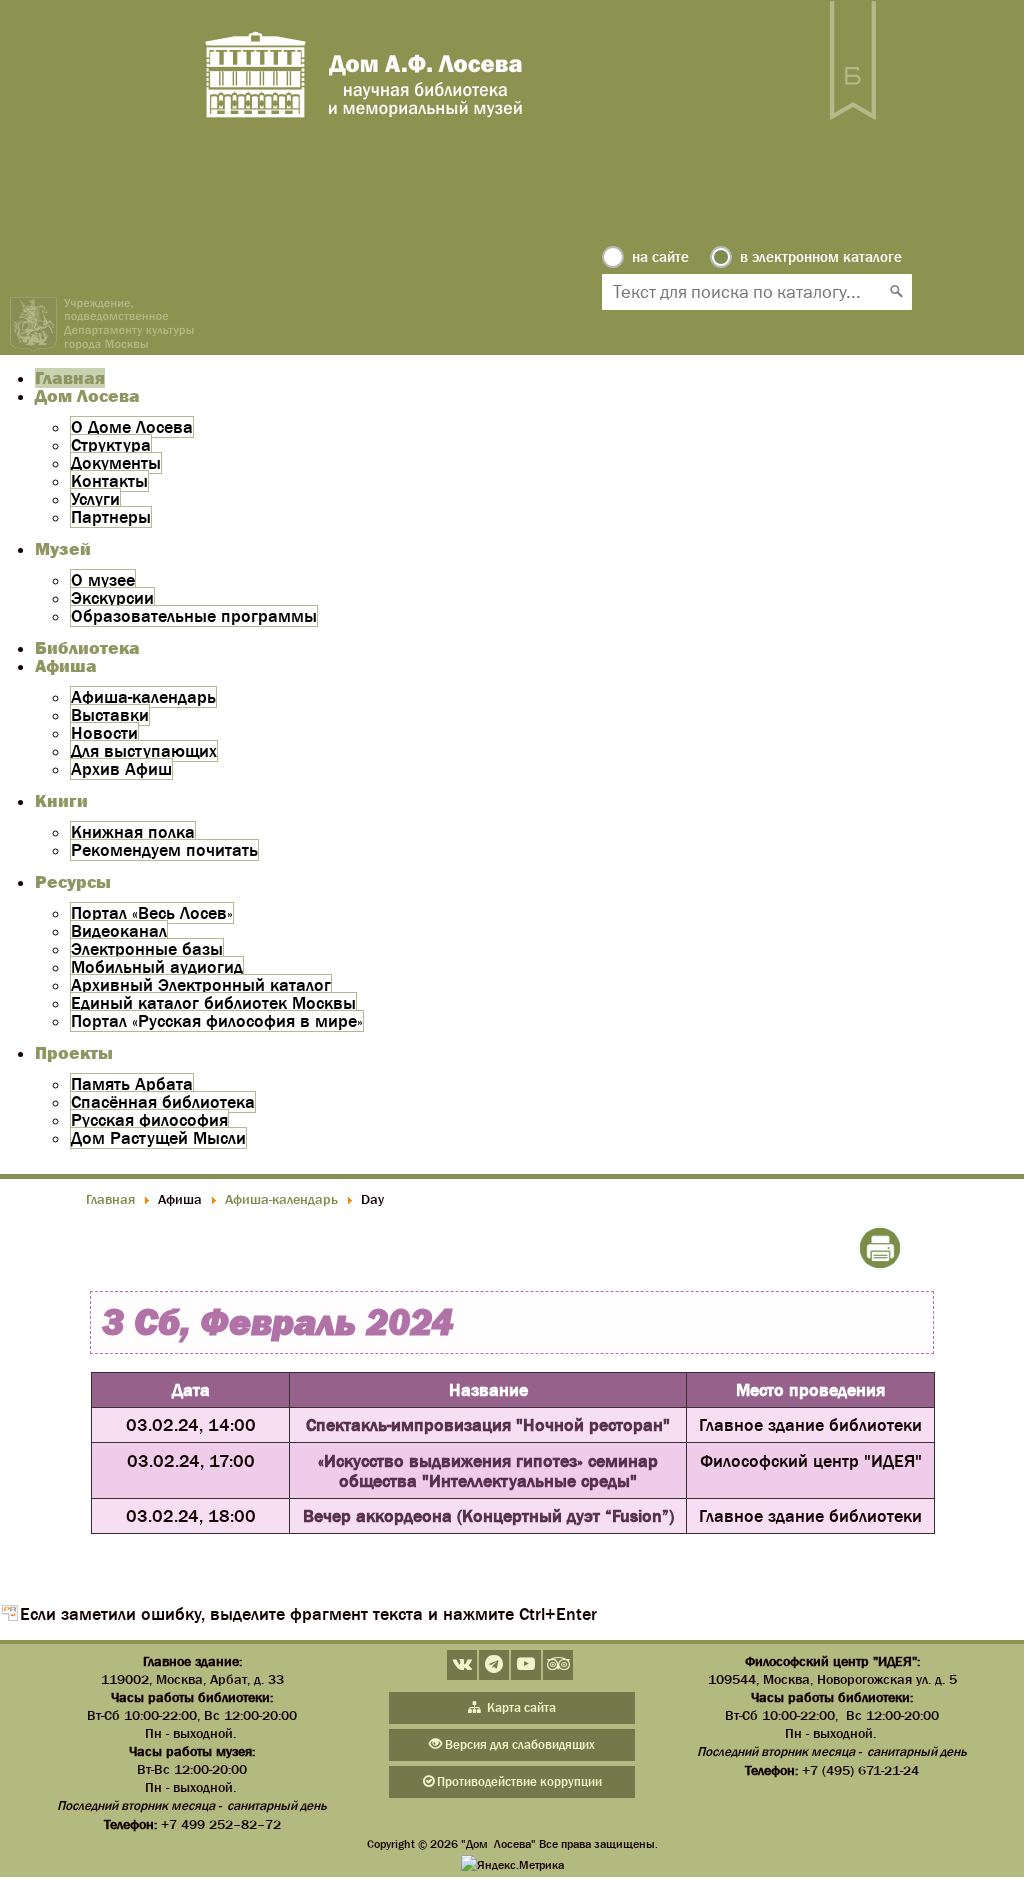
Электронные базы (147, 949)
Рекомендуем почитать (164, 850)
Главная (70, 378)
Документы (116, 463)
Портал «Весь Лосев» (152, 913)
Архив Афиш (121, 769)
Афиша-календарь (143, 697)
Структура (111, 445)
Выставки (110, 715)
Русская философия (149, 1120)
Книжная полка (133, 832)
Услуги (95, 499)
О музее (103, 580)
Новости (104, 733)
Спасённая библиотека (163, 1102)
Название (488, 1390)
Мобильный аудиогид (157, 967)
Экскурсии (112, 598)
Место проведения (810, 1390)
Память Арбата (132, 1084)
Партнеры (111, 517)
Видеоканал (119, 931)
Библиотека (87, 648)
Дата (191, 1390)
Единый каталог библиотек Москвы (213, 1003)
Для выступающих (144, 751)
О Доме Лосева (132, 427)
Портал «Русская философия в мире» (217, 1021)
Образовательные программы (194, 616)
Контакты (109, 481)
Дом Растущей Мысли (158, 1138)
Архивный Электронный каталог (201, 985)
